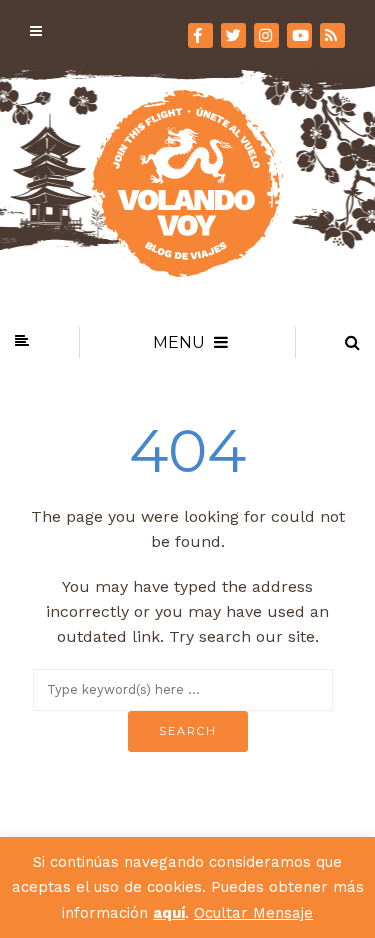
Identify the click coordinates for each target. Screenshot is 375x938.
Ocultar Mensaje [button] (253, 913)
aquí (169, 913)
